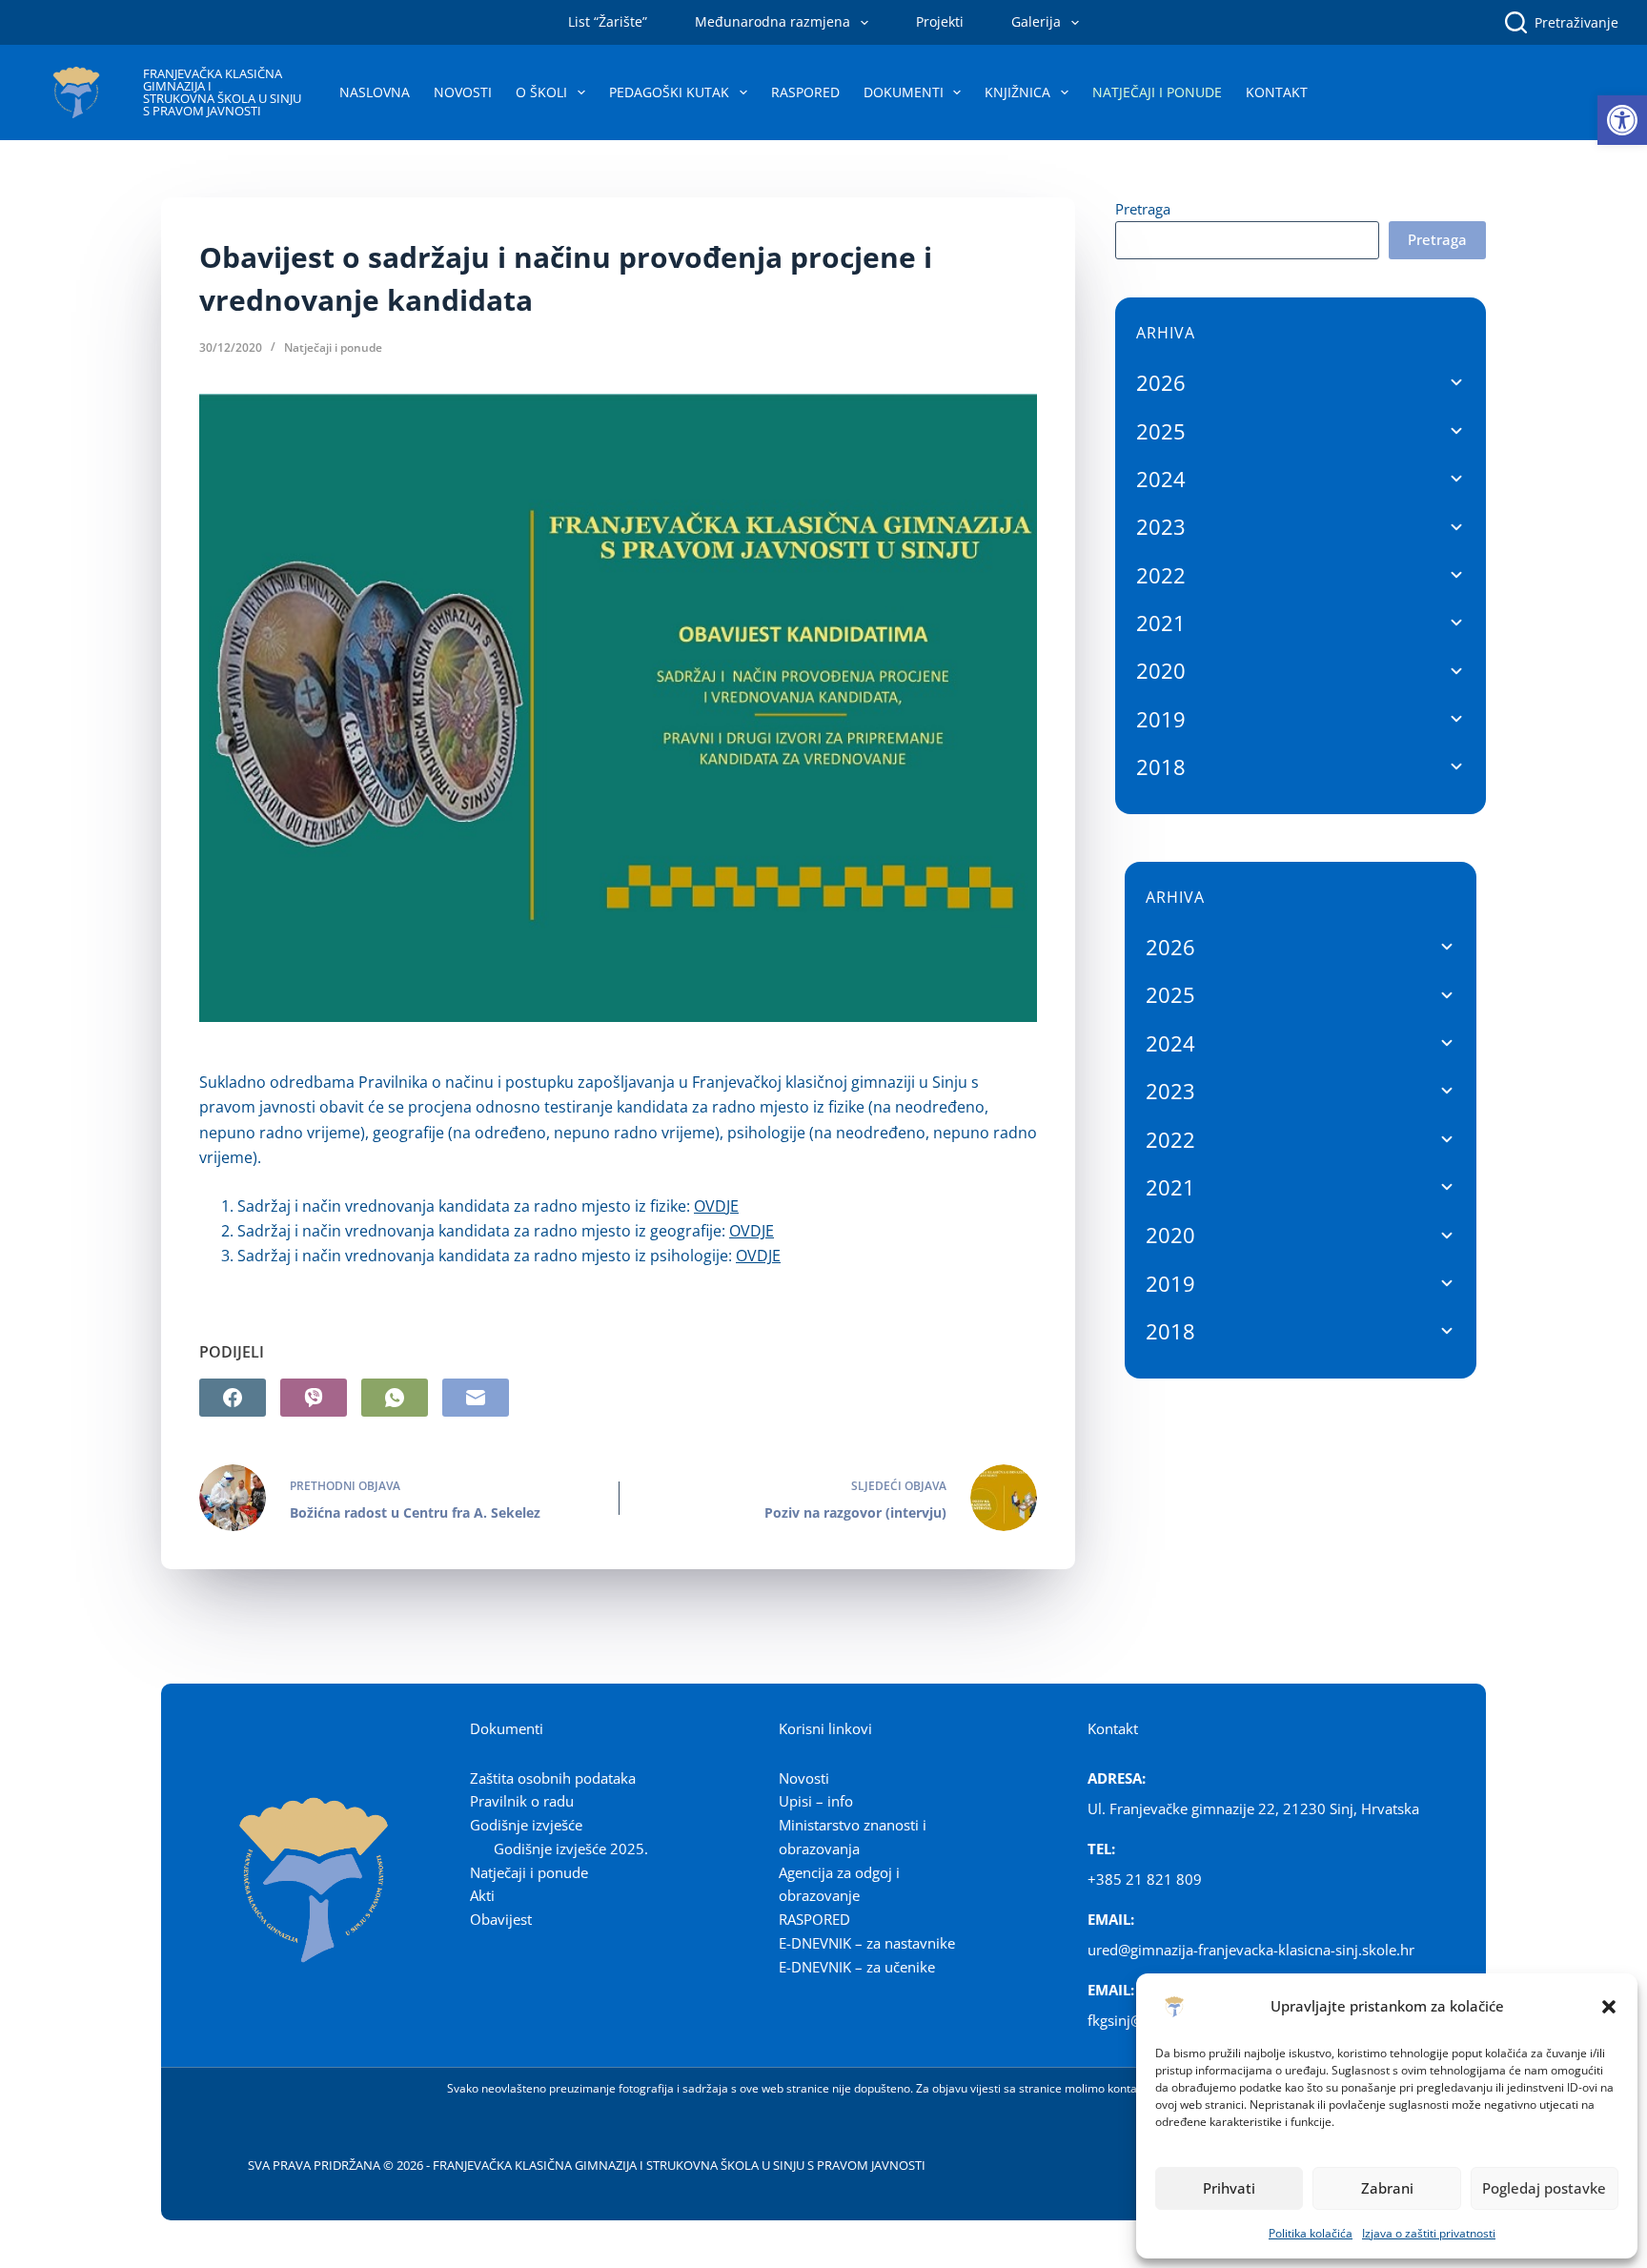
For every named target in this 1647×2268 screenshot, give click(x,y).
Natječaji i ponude (333, 347)
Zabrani (1387, 2188)
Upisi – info (816, 1801)
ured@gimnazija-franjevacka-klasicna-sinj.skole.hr (1251, 1950)
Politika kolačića (1311, 2233)
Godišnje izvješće (526, 1825)
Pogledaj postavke (1544, 2188)
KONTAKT (1277, 92)
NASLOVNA (375, 92)
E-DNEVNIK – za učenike (857, 1967)
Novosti (804, 1778)
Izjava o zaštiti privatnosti (1429, 2233)
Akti (482, 1895)
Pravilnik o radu (522, 1801)
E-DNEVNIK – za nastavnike (867, 1943)
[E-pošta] (476, 1398)
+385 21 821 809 (1145, 1879)
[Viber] (314, 1398)
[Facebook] (233, 1398)
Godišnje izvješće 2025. (571, 1849)
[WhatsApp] (395, 1398)
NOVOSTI (463, 92)
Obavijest (501, 1919)
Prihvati (1229, 2188)
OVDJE (716, 1206)
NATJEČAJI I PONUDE (1157, 92)
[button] (1622, 120)
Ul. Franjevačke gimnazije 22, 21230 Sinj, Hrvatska (1253, 1808)
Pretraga (1143, 209)
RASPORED (805, 92)
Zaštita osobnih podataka (553, 1778)
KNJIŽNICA (1017, 92)
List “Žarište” (608, 21)
